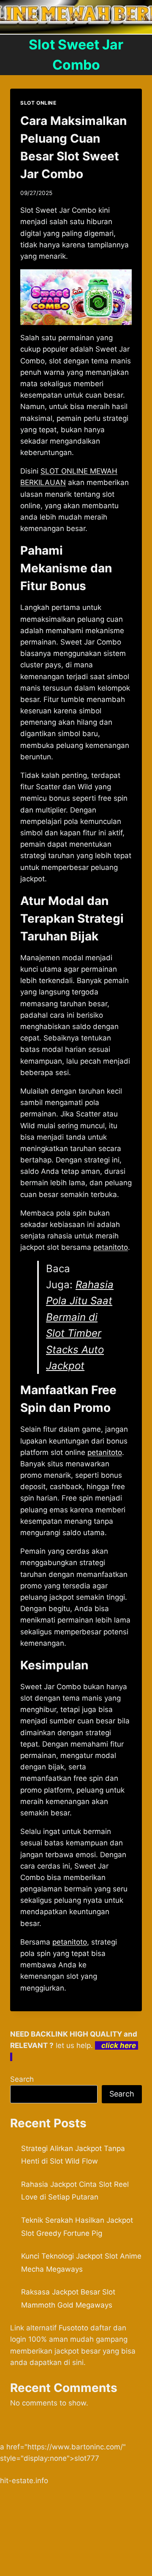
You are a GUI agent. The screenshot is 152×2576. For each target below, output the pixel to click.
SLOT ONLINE (38, 103)
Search (22, 2079)
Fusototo (73, 2328)
